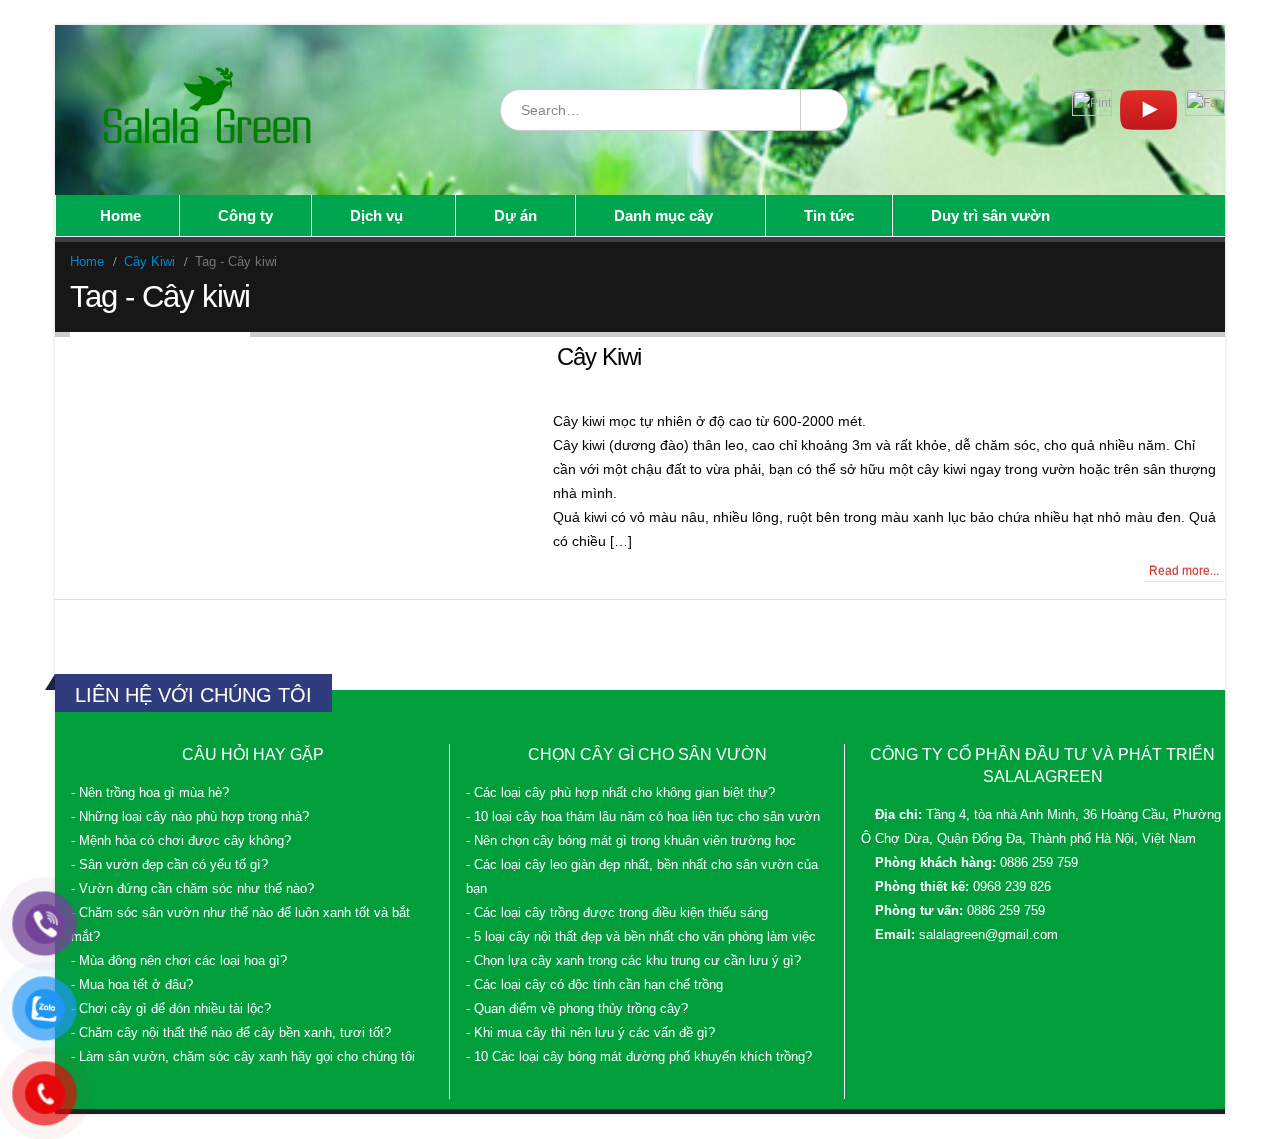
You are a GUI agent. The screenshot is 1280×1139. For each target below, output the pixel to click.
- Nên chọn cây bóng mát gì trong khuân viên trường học (631, 841)
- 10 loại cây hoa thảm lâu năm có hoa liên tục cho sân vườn (643, 817)
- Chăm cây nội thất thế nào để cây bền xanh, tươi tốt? (231, 1033)
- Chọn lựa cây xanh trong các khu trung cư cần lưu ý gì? (633, 961)
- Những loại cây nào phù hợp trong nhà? (190, 817)
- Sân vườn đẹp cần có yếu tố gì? (169, 865)
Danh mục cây (663, 215)
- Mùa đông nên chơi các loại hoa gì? (179, 961)
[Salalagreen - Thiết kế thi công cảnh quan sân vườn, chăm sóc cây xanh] (209, 110)
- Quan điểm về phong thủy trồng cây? (577, 1009)
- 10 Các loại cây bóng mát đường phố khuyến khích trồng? (639, 1057)
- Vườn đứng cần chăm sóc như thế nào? (192, 889)
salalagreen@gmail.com (988, 935)
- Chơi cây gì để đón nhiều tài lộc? (171, 1009)
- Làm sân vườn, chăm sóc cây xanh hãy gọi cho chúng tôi (243, 1057)
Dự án (515, 215)
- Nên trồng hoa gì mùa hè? (150, 793)
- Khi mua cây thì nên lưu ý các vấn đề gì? (590, 1033)
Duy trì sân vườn (990, 215)
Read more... (1184, 571)
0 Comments (112, 571)
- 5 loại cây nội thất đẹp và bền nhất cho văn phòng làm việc (641, 937)
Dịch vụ (376, 215)
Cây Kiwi (599, 356)
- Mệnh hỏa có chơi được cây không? (181, 841)
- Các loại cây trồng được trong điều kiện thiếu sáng (617, 913)
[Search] (823, 110)
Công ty (245, 215)
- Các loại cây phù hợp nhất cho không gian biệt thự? (620, 793)
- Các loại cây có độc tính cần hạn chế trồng (594, 985)
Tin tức (829, 215)
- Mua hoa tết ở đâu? (132, 985)
